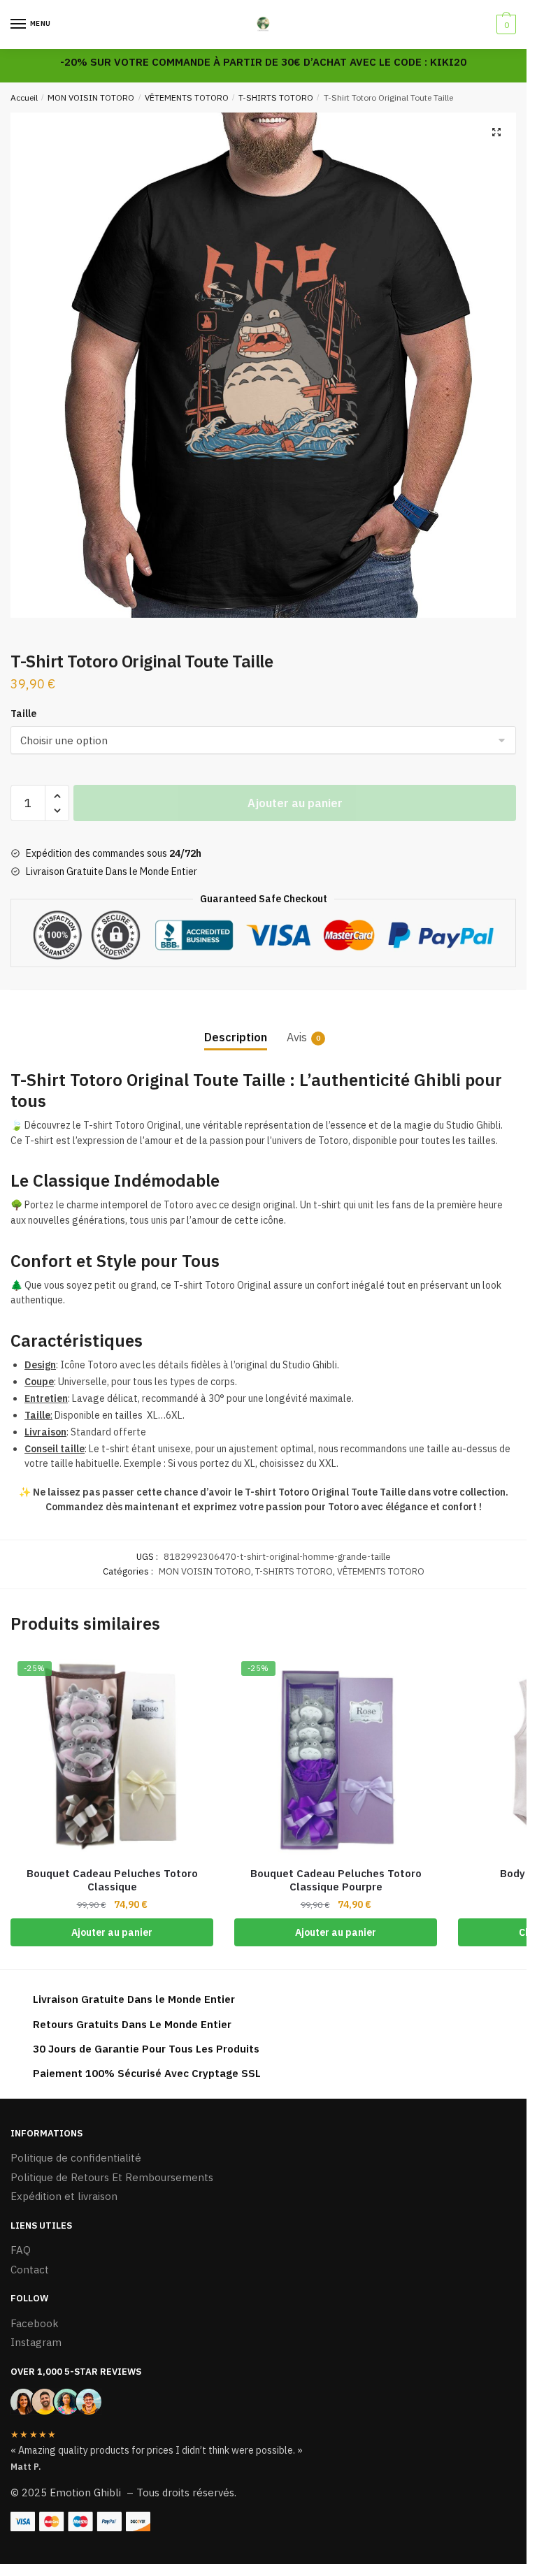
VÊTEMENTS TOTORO (187, 97)
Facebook (35, 2323)
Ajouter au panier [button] (112, 1932)
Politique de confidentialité (76, 2158)
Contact (30, 2270)
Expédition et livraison (64, 2196)
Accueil (24, 97)
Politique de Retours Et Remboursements (112, 2177)
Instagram (36, 2342)
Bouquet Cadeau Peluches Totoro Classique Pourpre (336, 1880)
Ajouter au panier (295, 803)
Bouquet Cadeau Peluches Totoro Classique (112, 1880)
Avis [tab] (297, 1037)
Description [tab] (236, 1037)
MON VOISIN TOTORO (91, 97)
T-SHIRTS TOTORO (276, 97)
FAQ (21, 2250)
